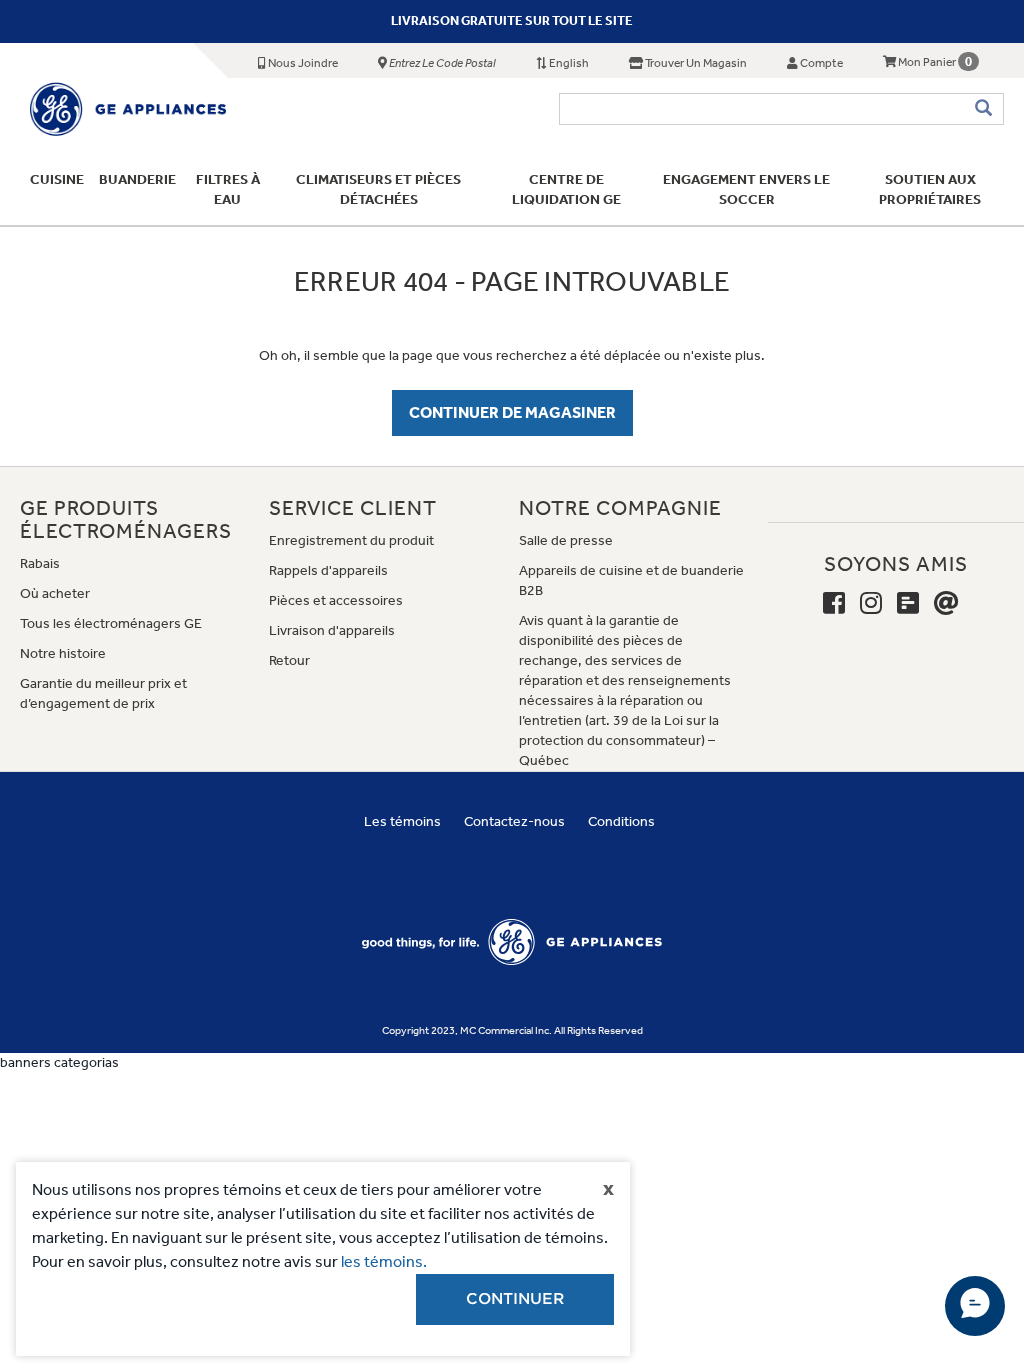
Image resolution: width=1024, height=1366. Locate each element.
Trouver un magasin (695, 63)
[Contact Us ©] (946, 604)
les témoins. (384, 1261)
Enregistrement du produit (351, 540)
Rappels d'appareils (328, 570)
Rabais (40, 563)
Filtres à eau (228, 189)
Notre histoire (63, 653)
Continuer (515, 1299)
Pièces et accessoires (336, 600)
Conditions (621, 821)
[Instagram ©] (871, 604)
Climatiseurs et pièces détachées (378, 189)
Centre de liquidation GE (566, 189)
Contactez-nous (514, 821)
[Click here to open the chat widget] (975, 1306)
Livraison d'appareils (332, 630)
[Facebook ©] (834, 604)
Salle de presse (566, 540)
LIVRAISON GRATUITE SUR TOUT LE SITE (512, 20)
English (568, 63)
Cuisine (57, 179)
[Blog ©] (908, 604)
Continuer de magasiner (512, 412)
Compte (820, 63)
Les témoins (402, 821)
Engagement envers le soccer (746, 189)
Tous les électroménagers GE (111, 623)
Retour (289, 660)
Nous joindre (302, 63)
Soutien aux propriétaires (931, 189)
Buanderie (137, 179)
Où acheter (55, 593)
